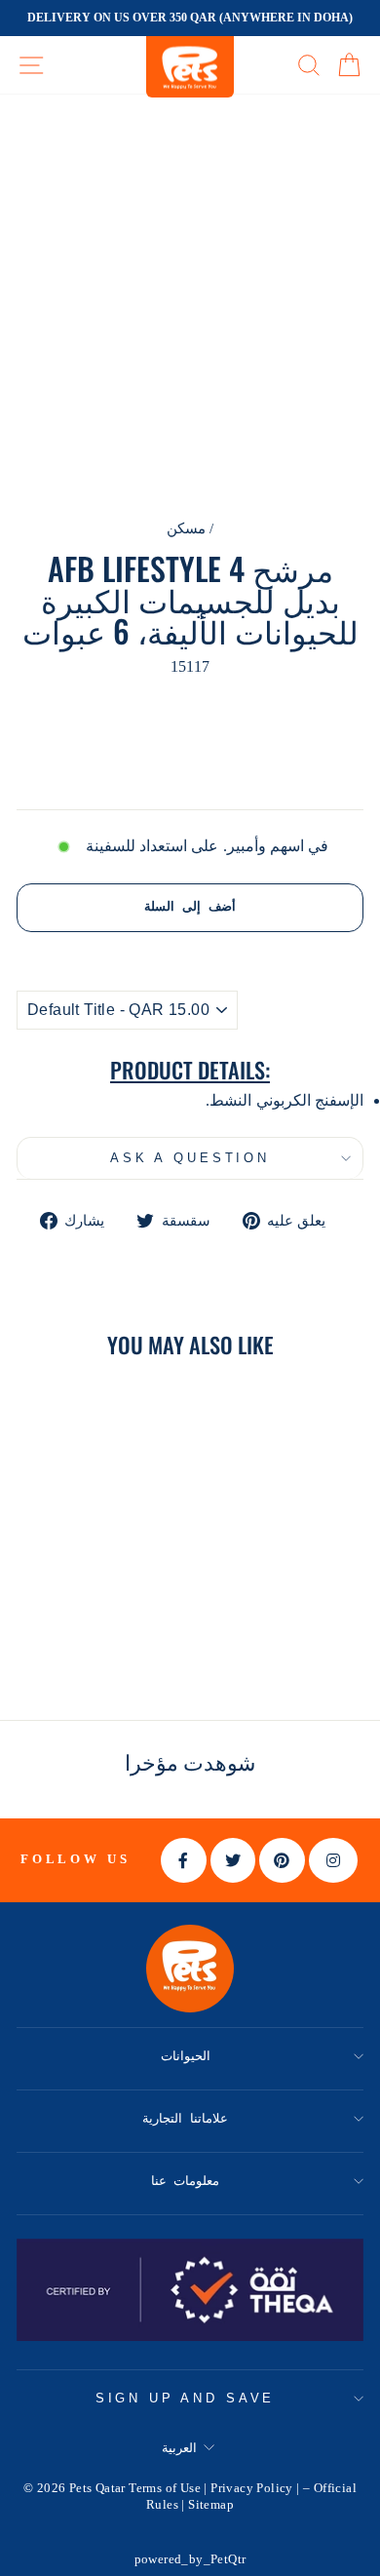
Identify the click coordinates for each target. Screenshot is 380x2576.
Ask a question (190, 1158)
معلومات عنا (186, 2181)
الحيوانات (186, 2056)
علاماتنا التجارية (185, 2118)
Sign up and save (185, 2398)
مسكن (186, 528)
